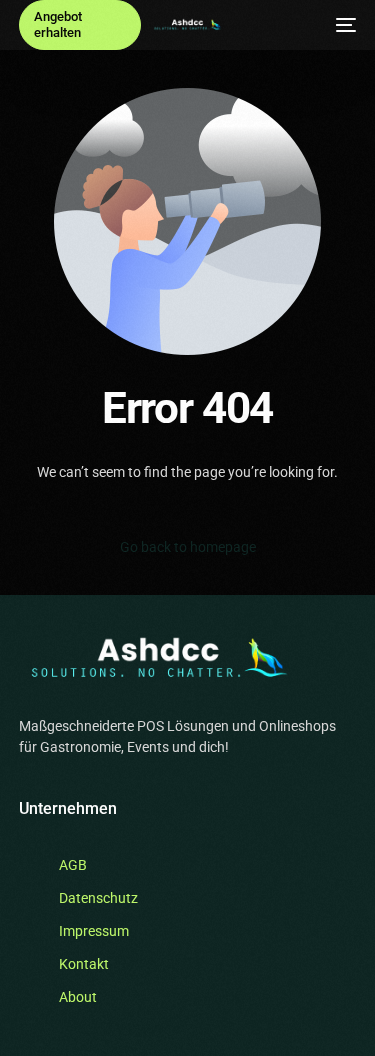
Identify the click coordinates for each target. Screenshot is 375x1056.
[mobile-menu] (346, 25)
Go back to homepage (188, 547)
